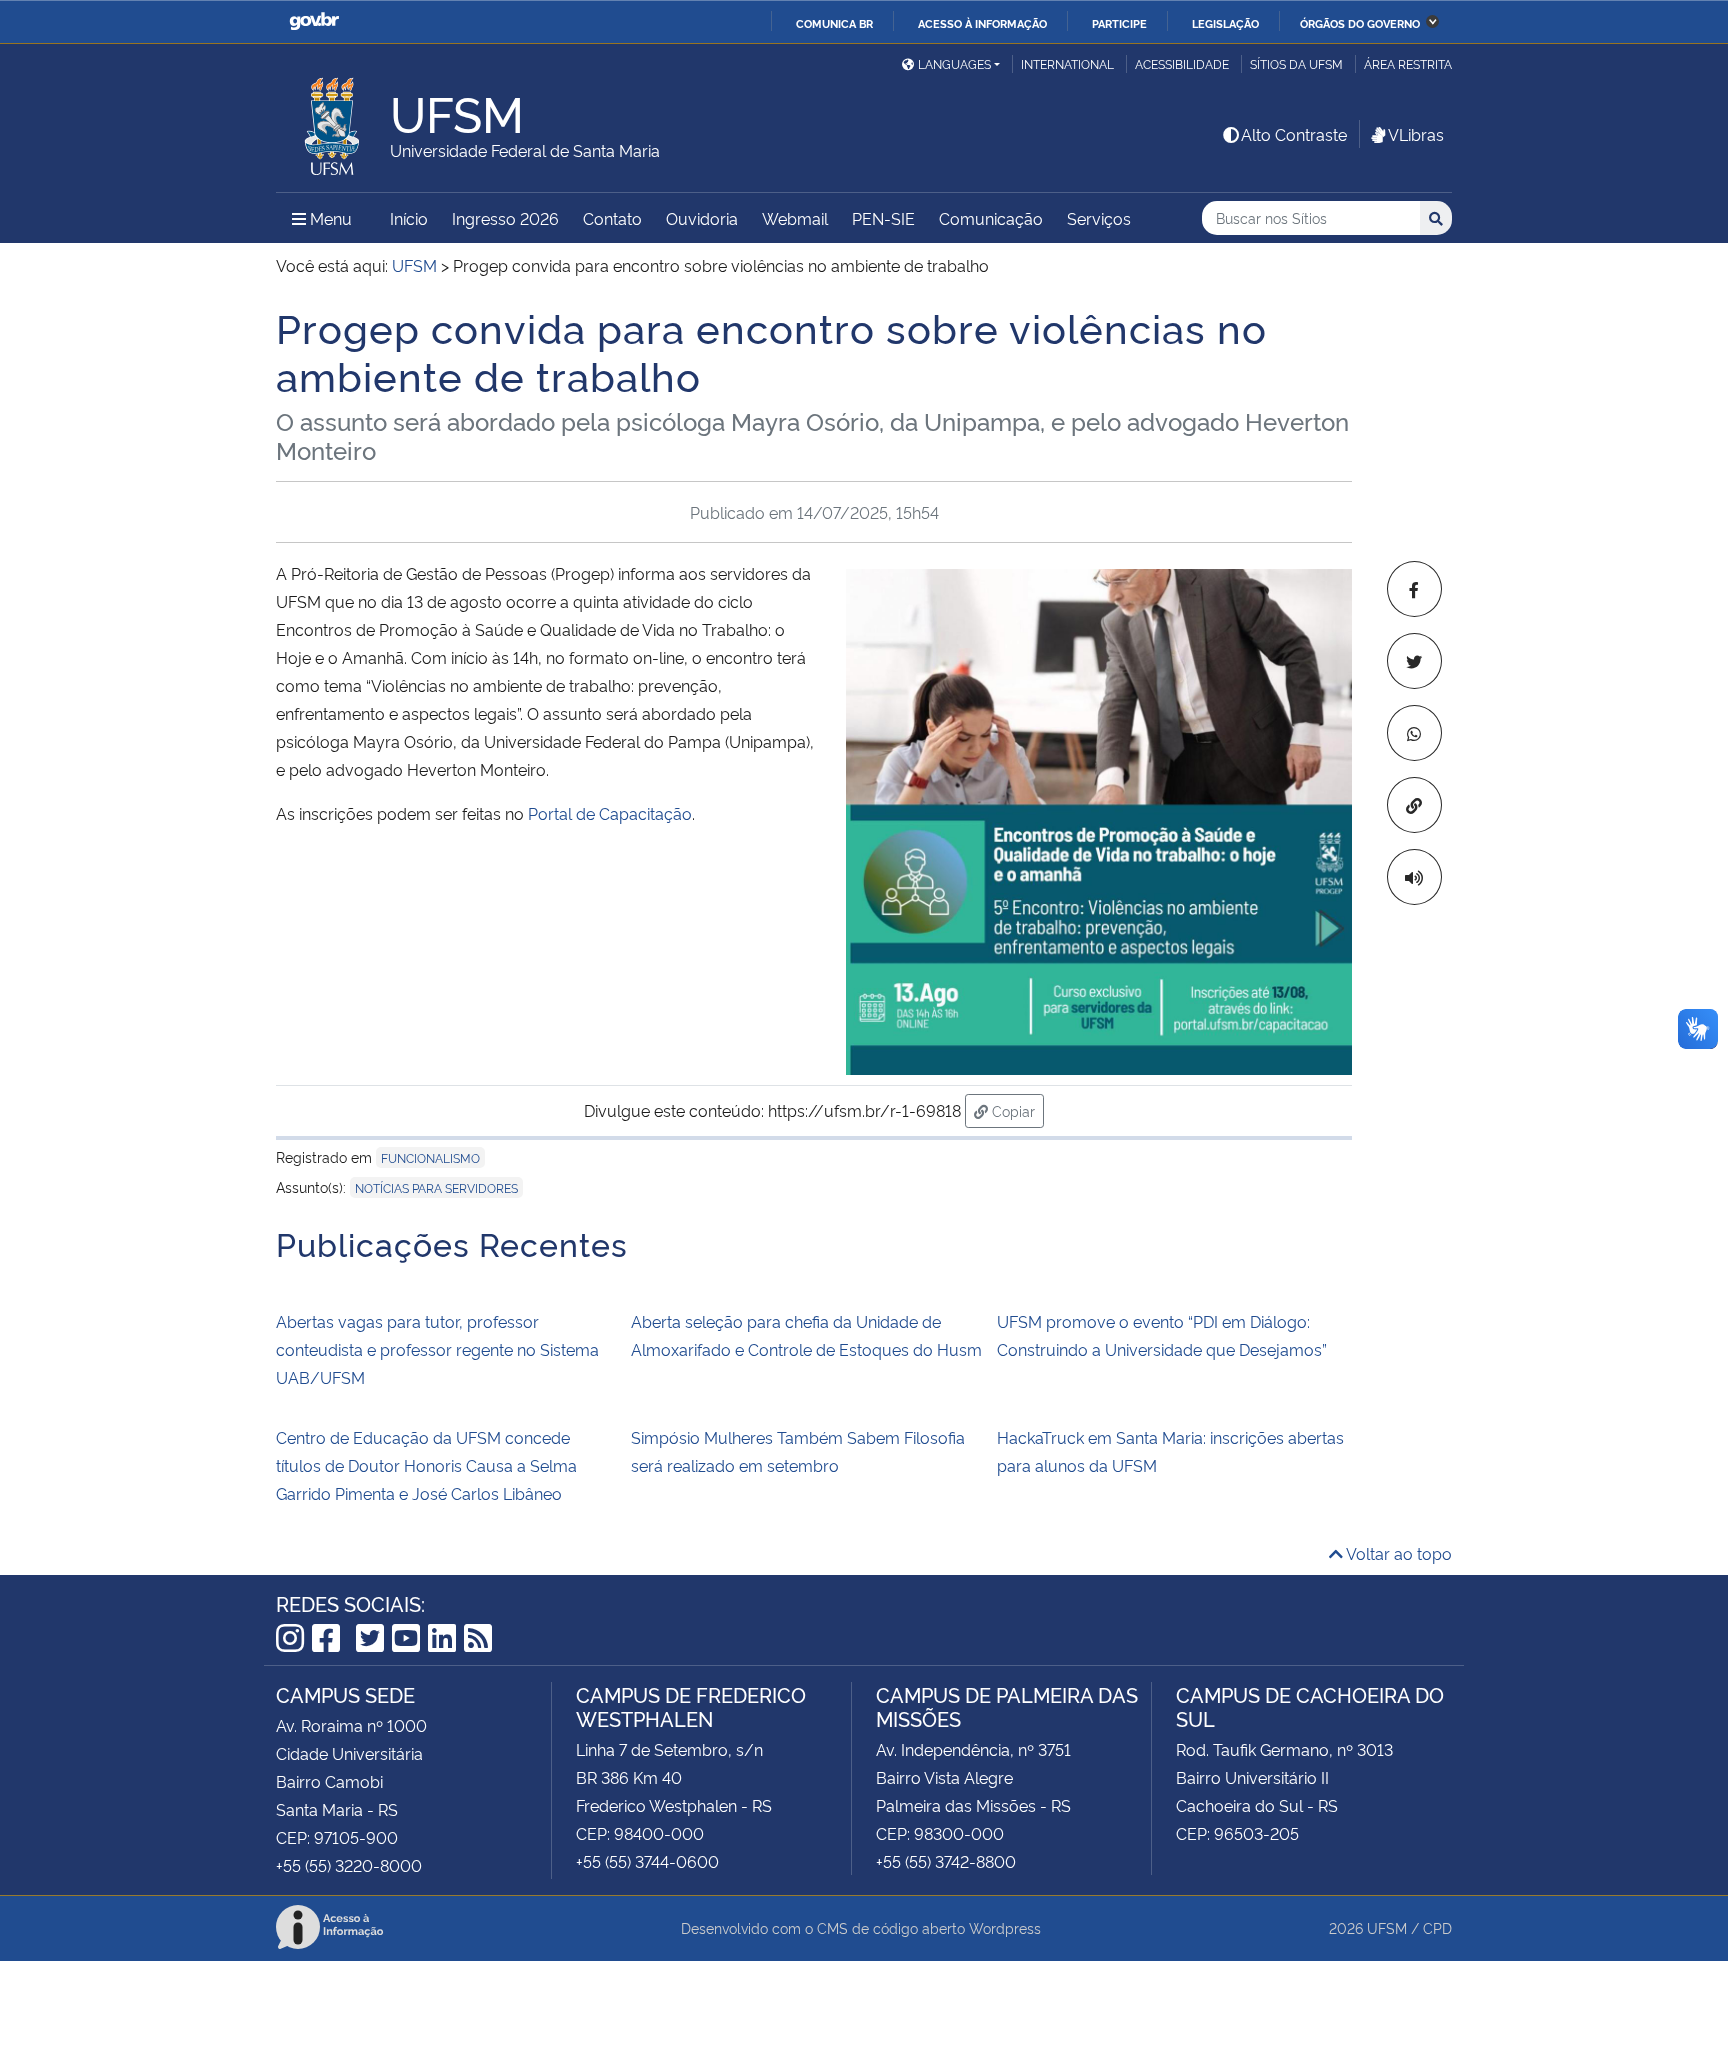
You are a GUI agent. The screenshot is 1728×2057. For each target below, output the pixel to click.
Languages (954, 63)
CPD (1437, 1927)
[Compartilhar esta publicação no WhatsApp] (1414, 733)
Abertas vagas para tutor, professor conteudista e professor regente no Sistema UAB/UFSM (437, 1349)
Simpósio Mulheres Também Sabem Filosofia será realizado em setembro (798, 1451)
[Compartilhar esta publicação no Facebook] (1414, 589)
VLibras (1416, 134)
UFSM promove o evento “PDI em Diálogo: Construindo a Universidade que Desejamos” (1162, 1335)
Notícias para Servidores (436, 1187)
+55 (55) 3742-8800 (946, 1861)
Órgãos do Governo (1360, 23)
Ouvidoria (702, 218)
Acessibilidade (1182, 63)
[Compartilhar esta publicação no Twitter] (1414, 661)
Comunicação (991, 218)
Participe (1119, 23)
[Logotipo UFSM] (333, 121)
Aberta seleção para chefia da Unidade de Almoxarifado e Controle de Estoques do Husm (806, 1335)
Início (409, 218)
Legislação (1225, 23)
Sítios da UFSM (1296, 63)
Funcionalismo (430, 1157)
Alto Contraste (1294, 134)
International (1067, 63)
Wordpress (1005, 1927)
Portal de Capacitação (610, 813)
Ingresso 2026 (505, 218)
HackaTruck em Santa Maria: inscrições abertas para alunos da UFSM (1170, 1451)
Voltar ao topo (1397, 1553)
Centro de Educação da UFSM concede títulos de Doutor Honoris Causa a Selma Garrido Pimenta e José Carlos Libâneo (426, 1465)
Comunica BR (834, 23)
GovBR (314, 21)
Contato (612, 218)
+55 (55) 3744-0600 (647, 1861)
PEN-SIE (883, 218)
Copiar (1016, 1110)
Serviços (1099, 218)
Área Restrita (1408, 63)
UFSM (1387, 1927)
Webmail (795, 218)
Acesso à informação (982, 23)
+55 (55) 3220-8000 (349, 1865)
